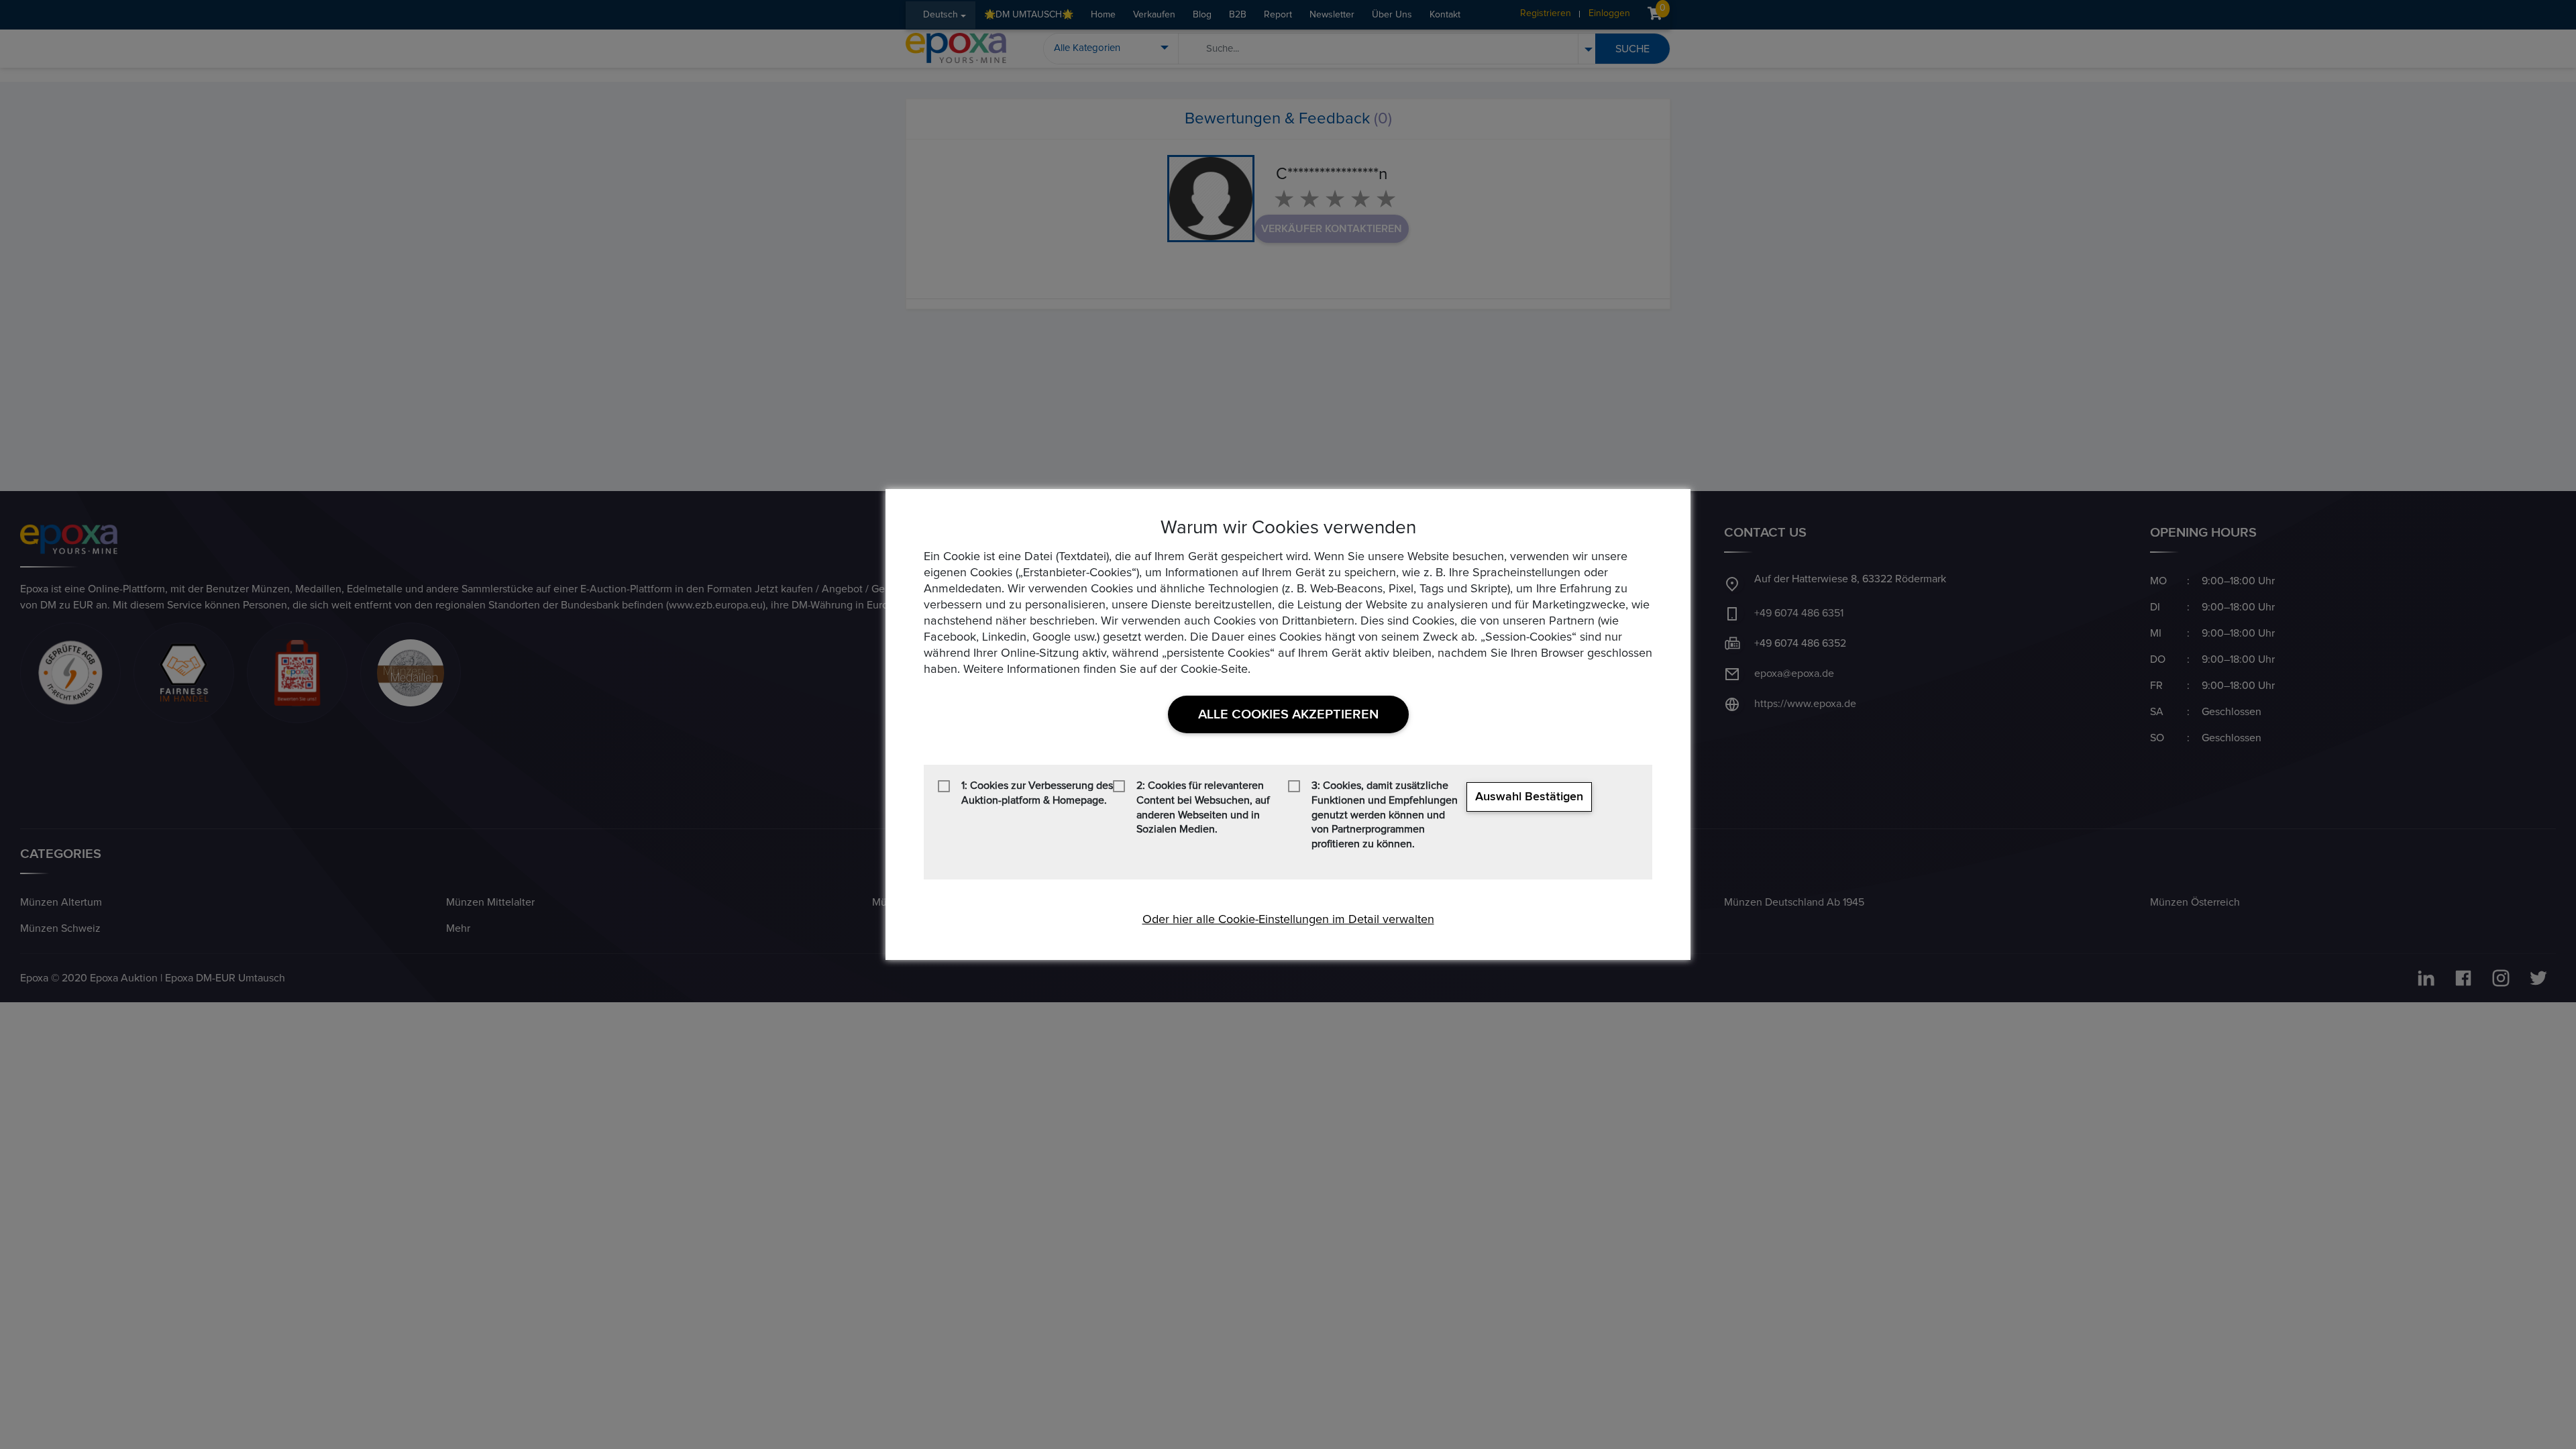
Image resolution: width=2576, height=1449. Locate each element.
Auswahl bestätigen (1529, 797)
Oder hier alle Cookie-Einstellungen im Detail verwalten (1288, 920)
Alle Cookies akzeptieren (1288, 714)
